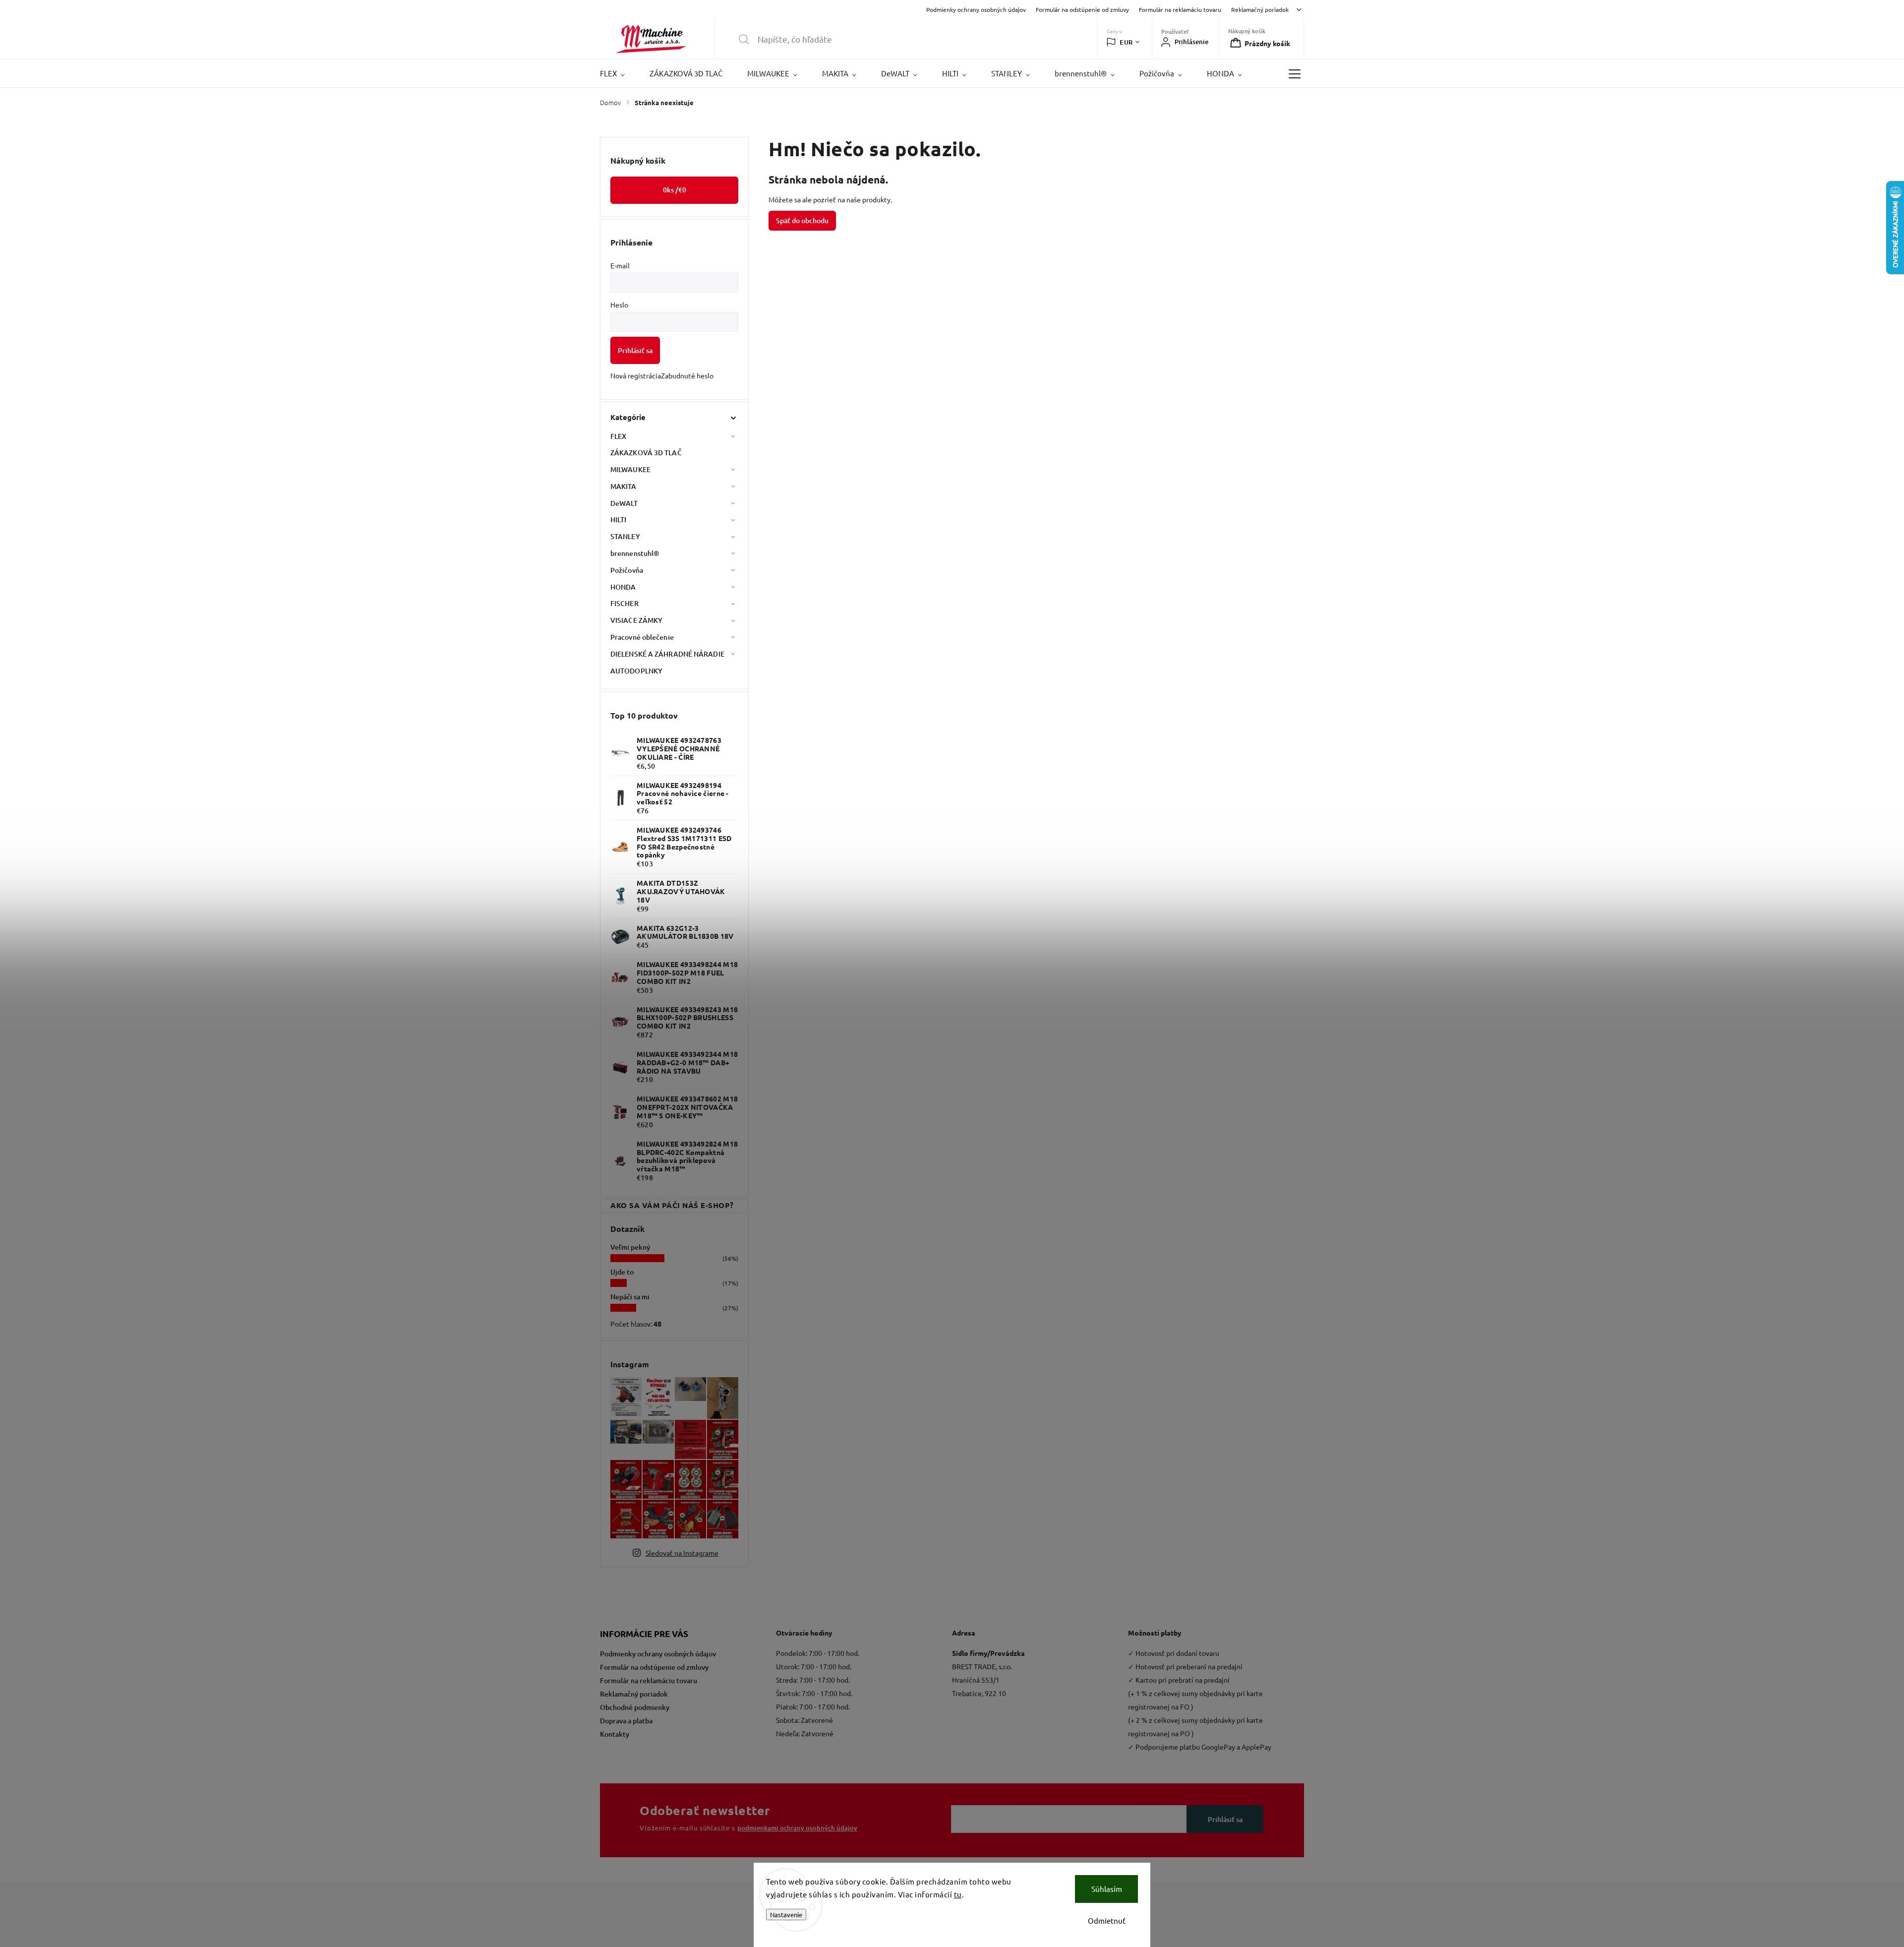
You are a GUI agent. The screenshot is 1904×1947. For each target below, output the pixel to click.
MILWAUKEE (630, 469)
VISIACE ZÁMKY (636, 620)
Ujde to (622, 1272)
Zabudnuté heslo (687, 375)
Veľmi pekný (630, 1247)
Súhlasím (1107, 1889)
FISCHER (625, 603)
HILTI (619, 519)
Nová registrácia (636, 375)
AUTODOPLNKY (636, 671)
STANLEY (625, 536)
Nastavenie (786, 1915)
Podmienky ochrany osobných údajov (976, 9)
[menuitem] (619, 73)
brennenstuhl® (635, 553)
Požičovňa (627, 570)
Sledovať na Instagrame (682, 1553)
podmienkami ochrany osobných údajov (797, 1828)
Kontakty (615, 1734)
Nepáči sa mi (630, 1297)
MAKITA (624, 486)
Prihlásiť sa (635, 350)
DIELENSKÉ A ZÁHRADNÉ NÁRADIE (667, 654)
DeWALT (624, 503)
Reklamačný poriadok (1260, 9)
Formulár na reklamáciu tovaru (1180, 9)
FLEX (618, 436)
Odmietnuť (1107, 1920)
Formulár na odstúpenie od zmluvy (1082, 9)
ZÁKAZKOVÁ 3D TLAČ (646, 453)
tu (958, 1894)
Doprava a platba (626, 1721)
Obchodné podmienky (635, 1707)
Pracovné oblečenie (642, 637)
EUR (1126, 42)
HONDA (623, 587)
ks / (675, 190)
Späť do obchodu (802, 220)
